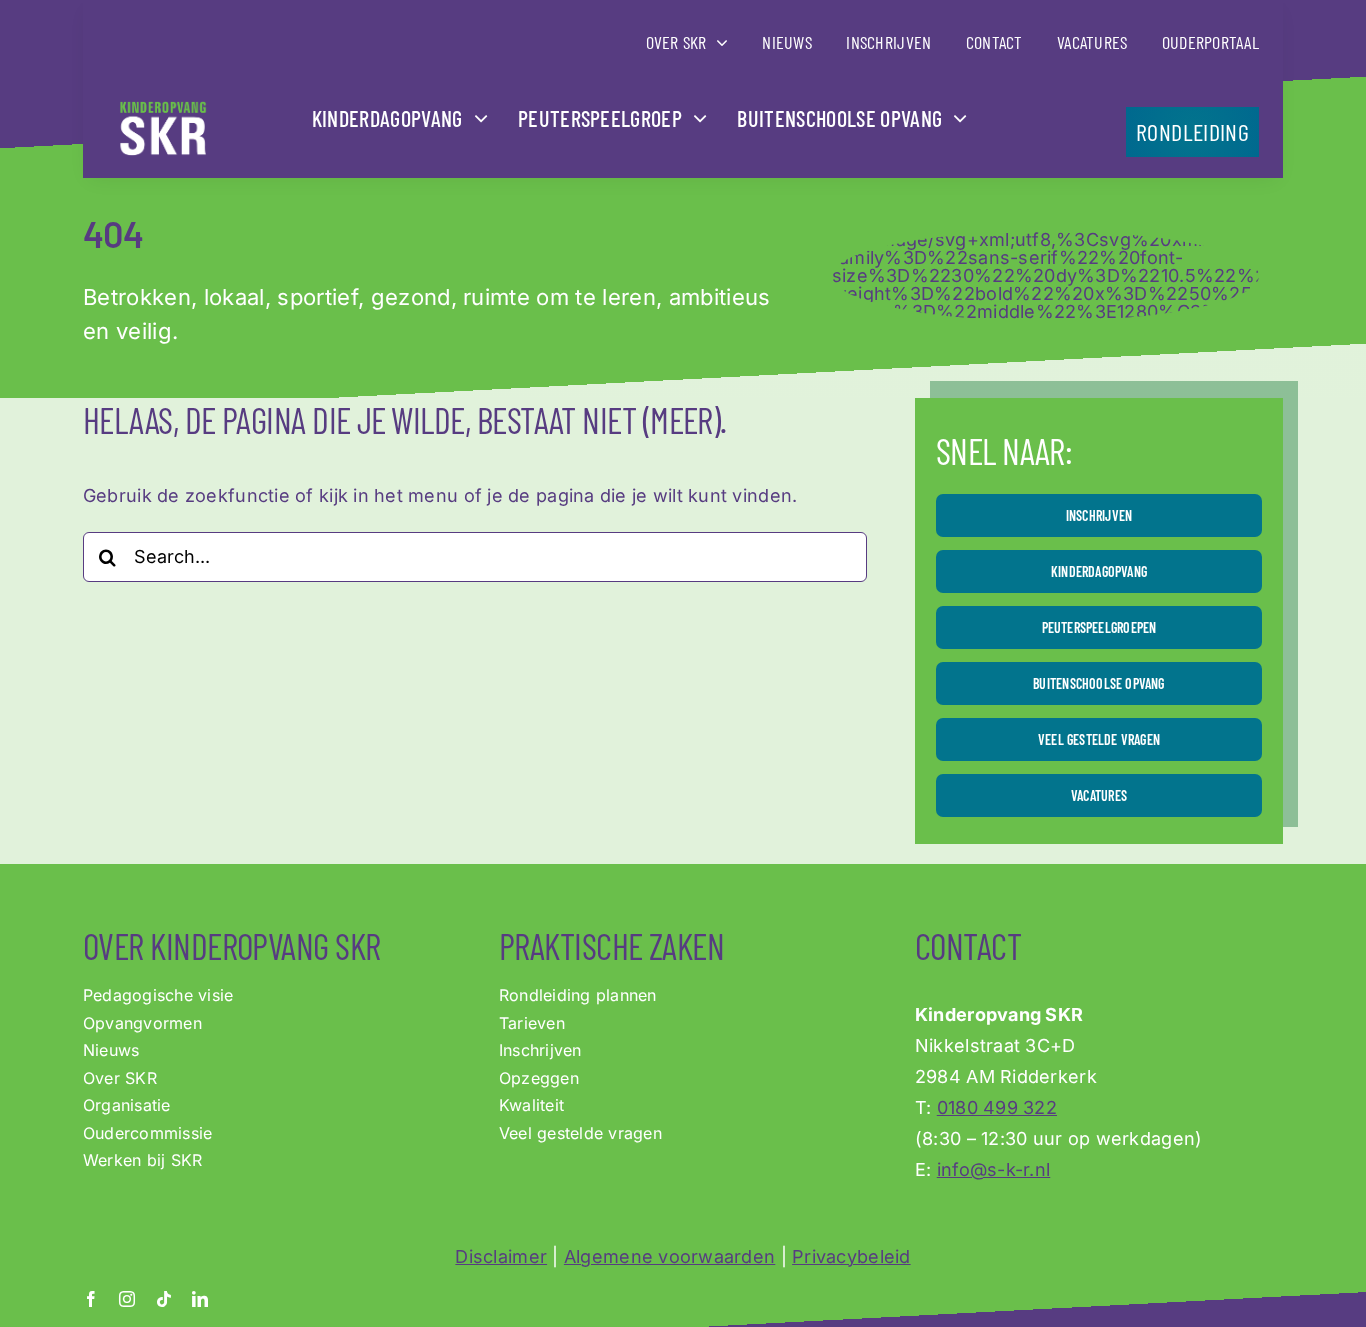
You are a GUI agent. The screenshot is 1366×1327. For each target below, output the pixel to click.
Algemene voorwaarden (669, 1256)
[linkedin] (200, 1299)
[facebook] (91, 1299)
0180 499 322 (997, 1107)
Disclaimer (501, 1256)
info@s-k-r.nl (994, 1169)
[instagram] (127, 1299)
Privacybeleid (851, 1256)
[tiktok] (164, 1299)
